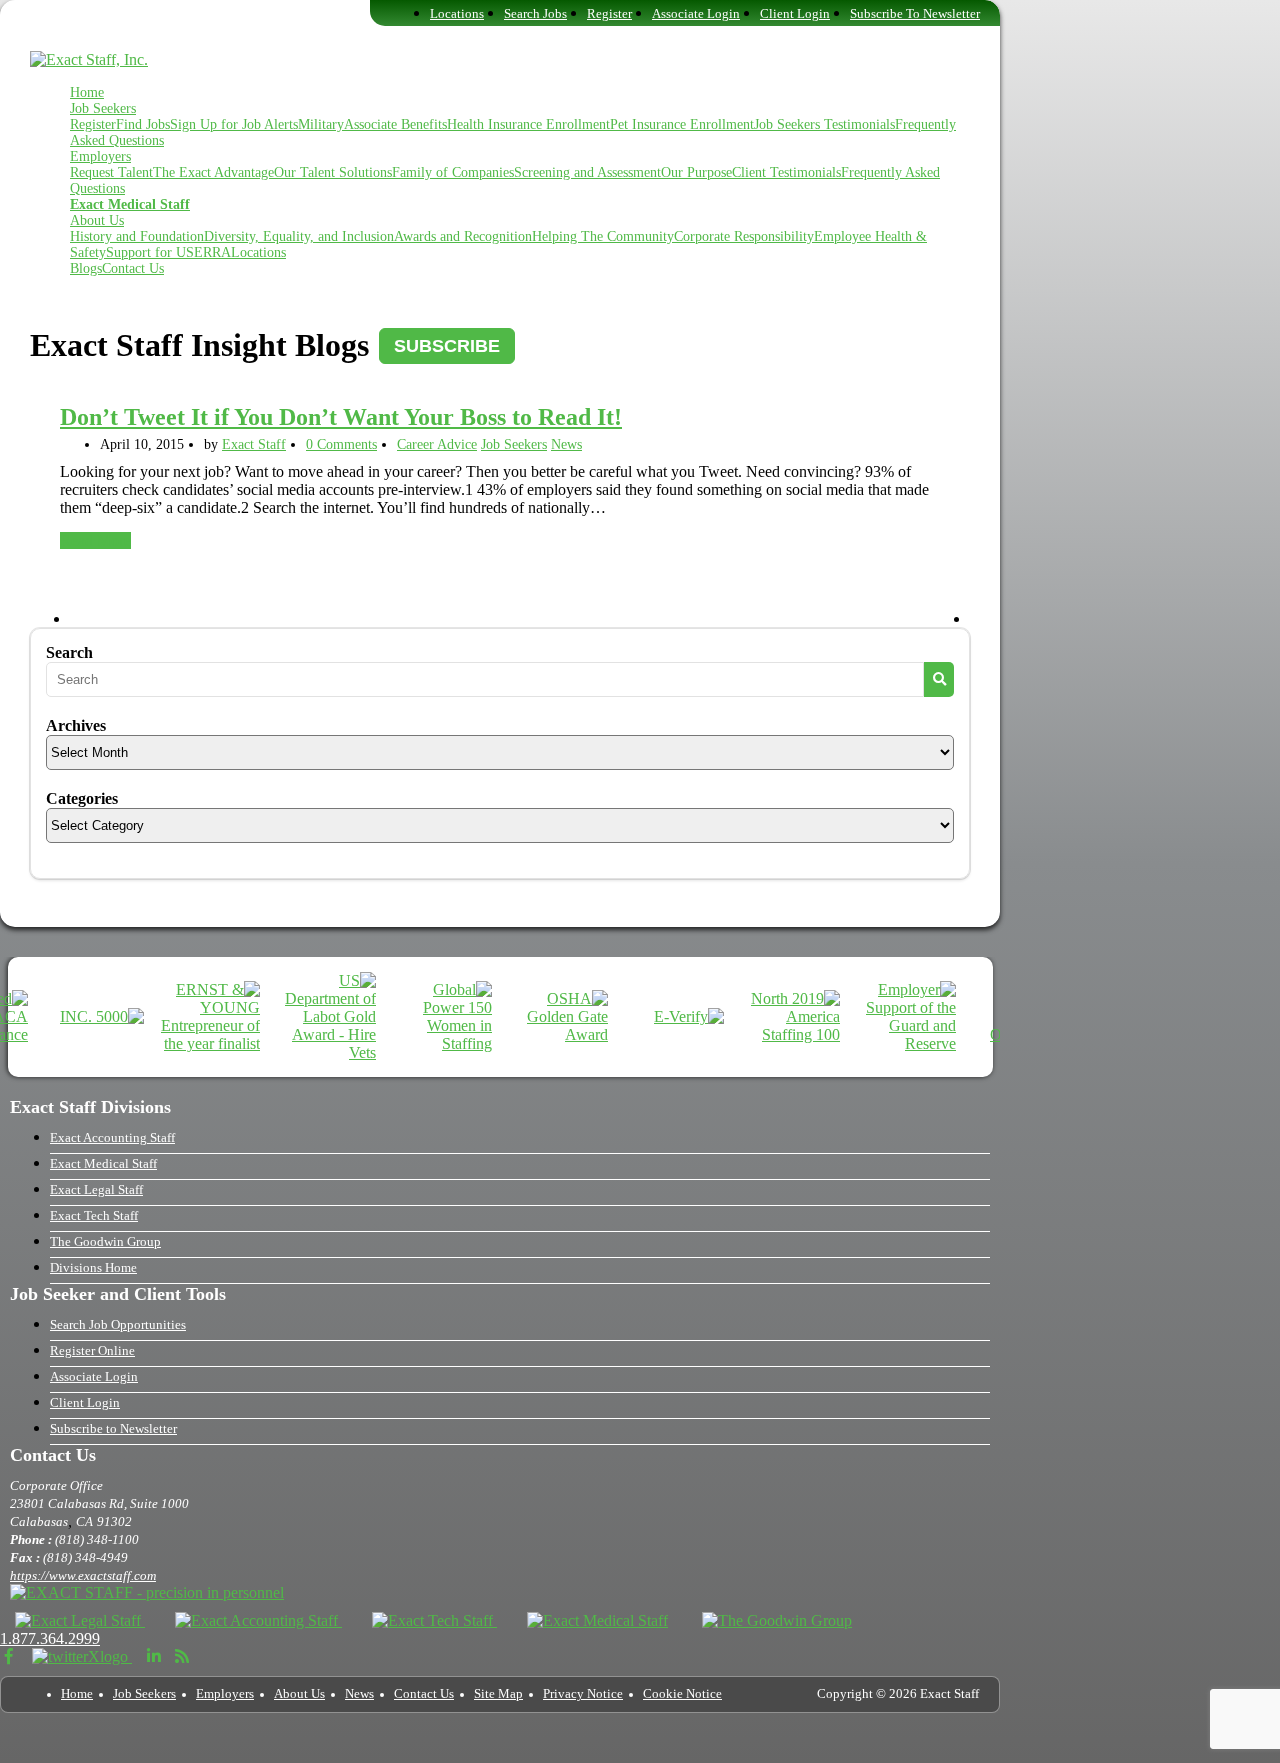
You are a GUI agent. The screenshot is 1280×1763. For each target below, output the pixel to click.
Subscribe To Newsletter (915, 14)
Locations (457, 14)
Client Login (795, 14)
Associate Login (696, 14)
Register (609, 14)
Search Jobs (535, 14)
